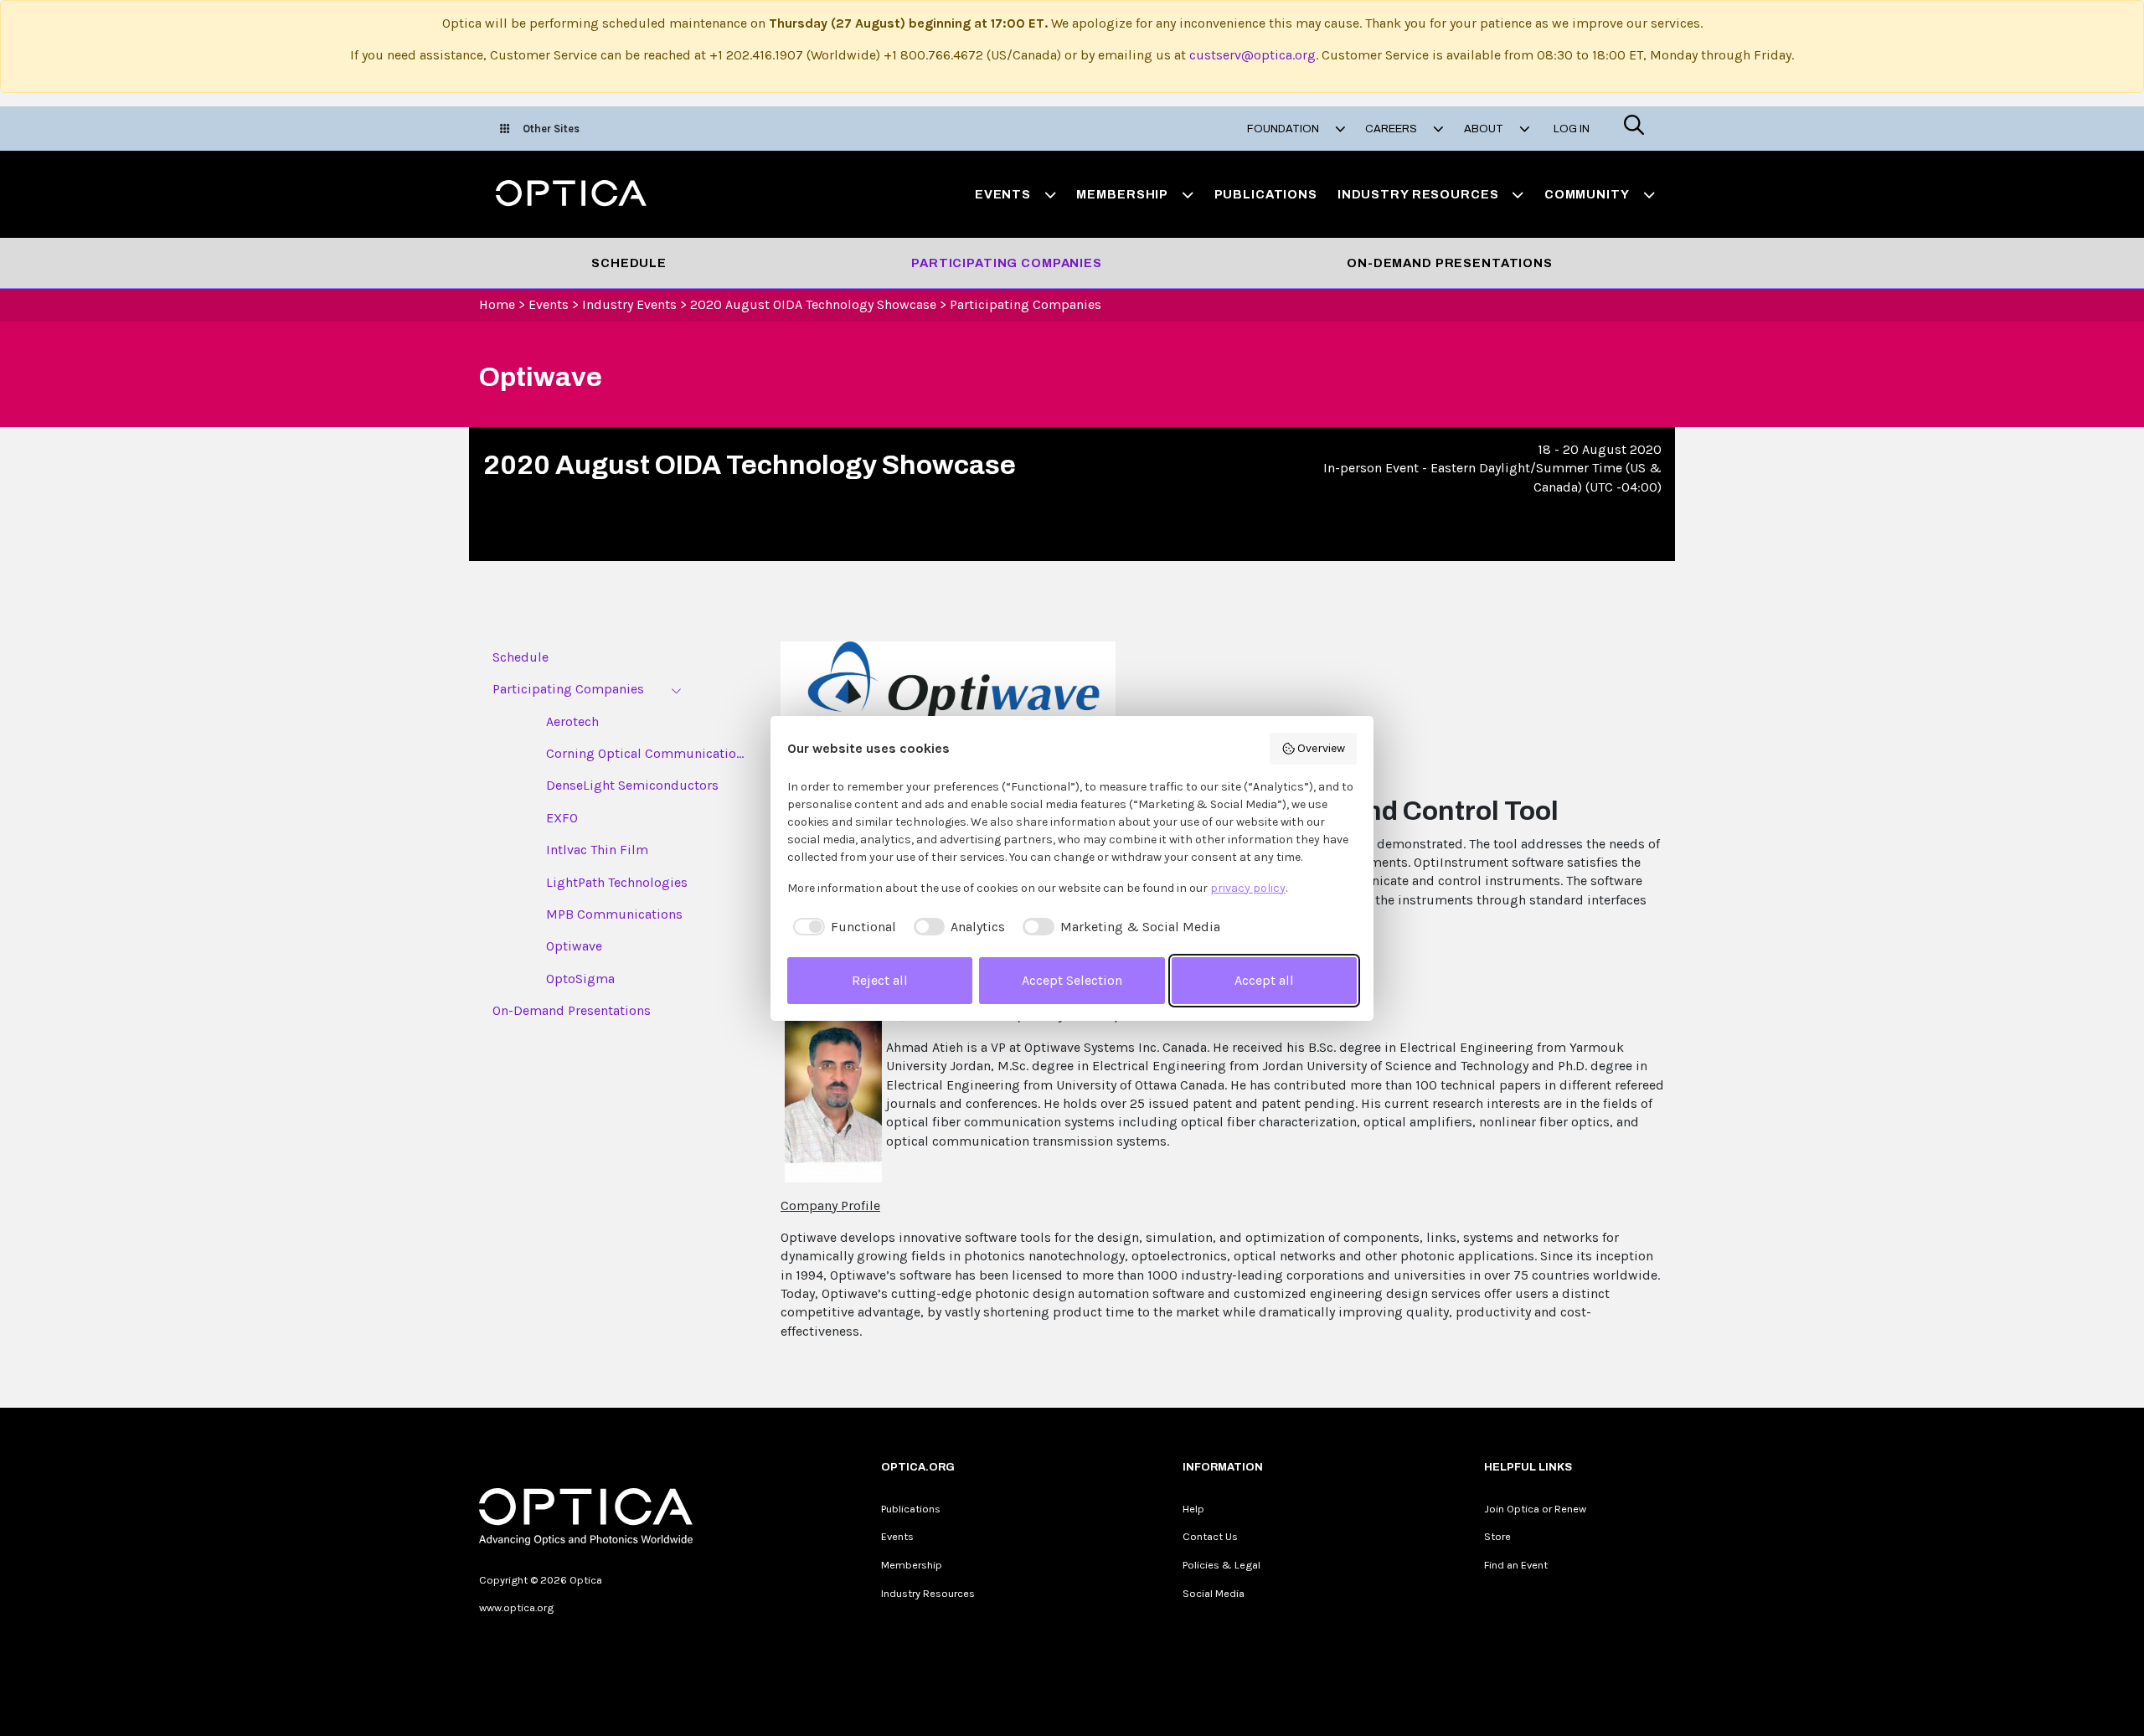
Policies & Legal (1221, 1565)
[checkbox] (842, 927)
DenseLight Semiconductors (632, 785)
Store (1497, 1536)
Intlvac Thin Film (597, 850)
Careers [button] (1392, 129)
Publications (1266, 194)
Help (1193, 1509)
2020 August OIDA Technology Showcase (813, 304)
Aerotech (572, 721)
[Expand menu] (676, 690)
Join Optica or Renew (1535, 1509)
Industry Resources (928, 1593)
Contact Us (1210, 1536)
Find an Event (1516, 1565)
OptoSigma (580, 979)
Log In (1572, 129)
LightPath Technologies (617, 882)
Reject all (880, 980)
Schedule (629, 263)
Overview (1321, 748)
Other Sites (551, 129)
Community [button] (1587, 194)
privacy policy (1248, 888)
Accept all (1264, 980)
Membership (912, 1565)
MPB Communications (614, 914)
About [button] (1485, 129)
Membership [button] (1122, 194)
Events (549, 304)
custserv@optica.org (1252, 55)
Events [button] (1003, 194)
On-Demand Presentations (1450, 263)
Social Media (1214, 1593)
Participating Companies (1007, 263)
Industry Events (629, 304)
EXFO (562, 818)
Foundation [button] (1284, 129)
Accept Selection (1072, 980)
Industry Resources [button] (1418, 194)
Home (497, 304)
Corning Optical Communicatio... (645, 753)
